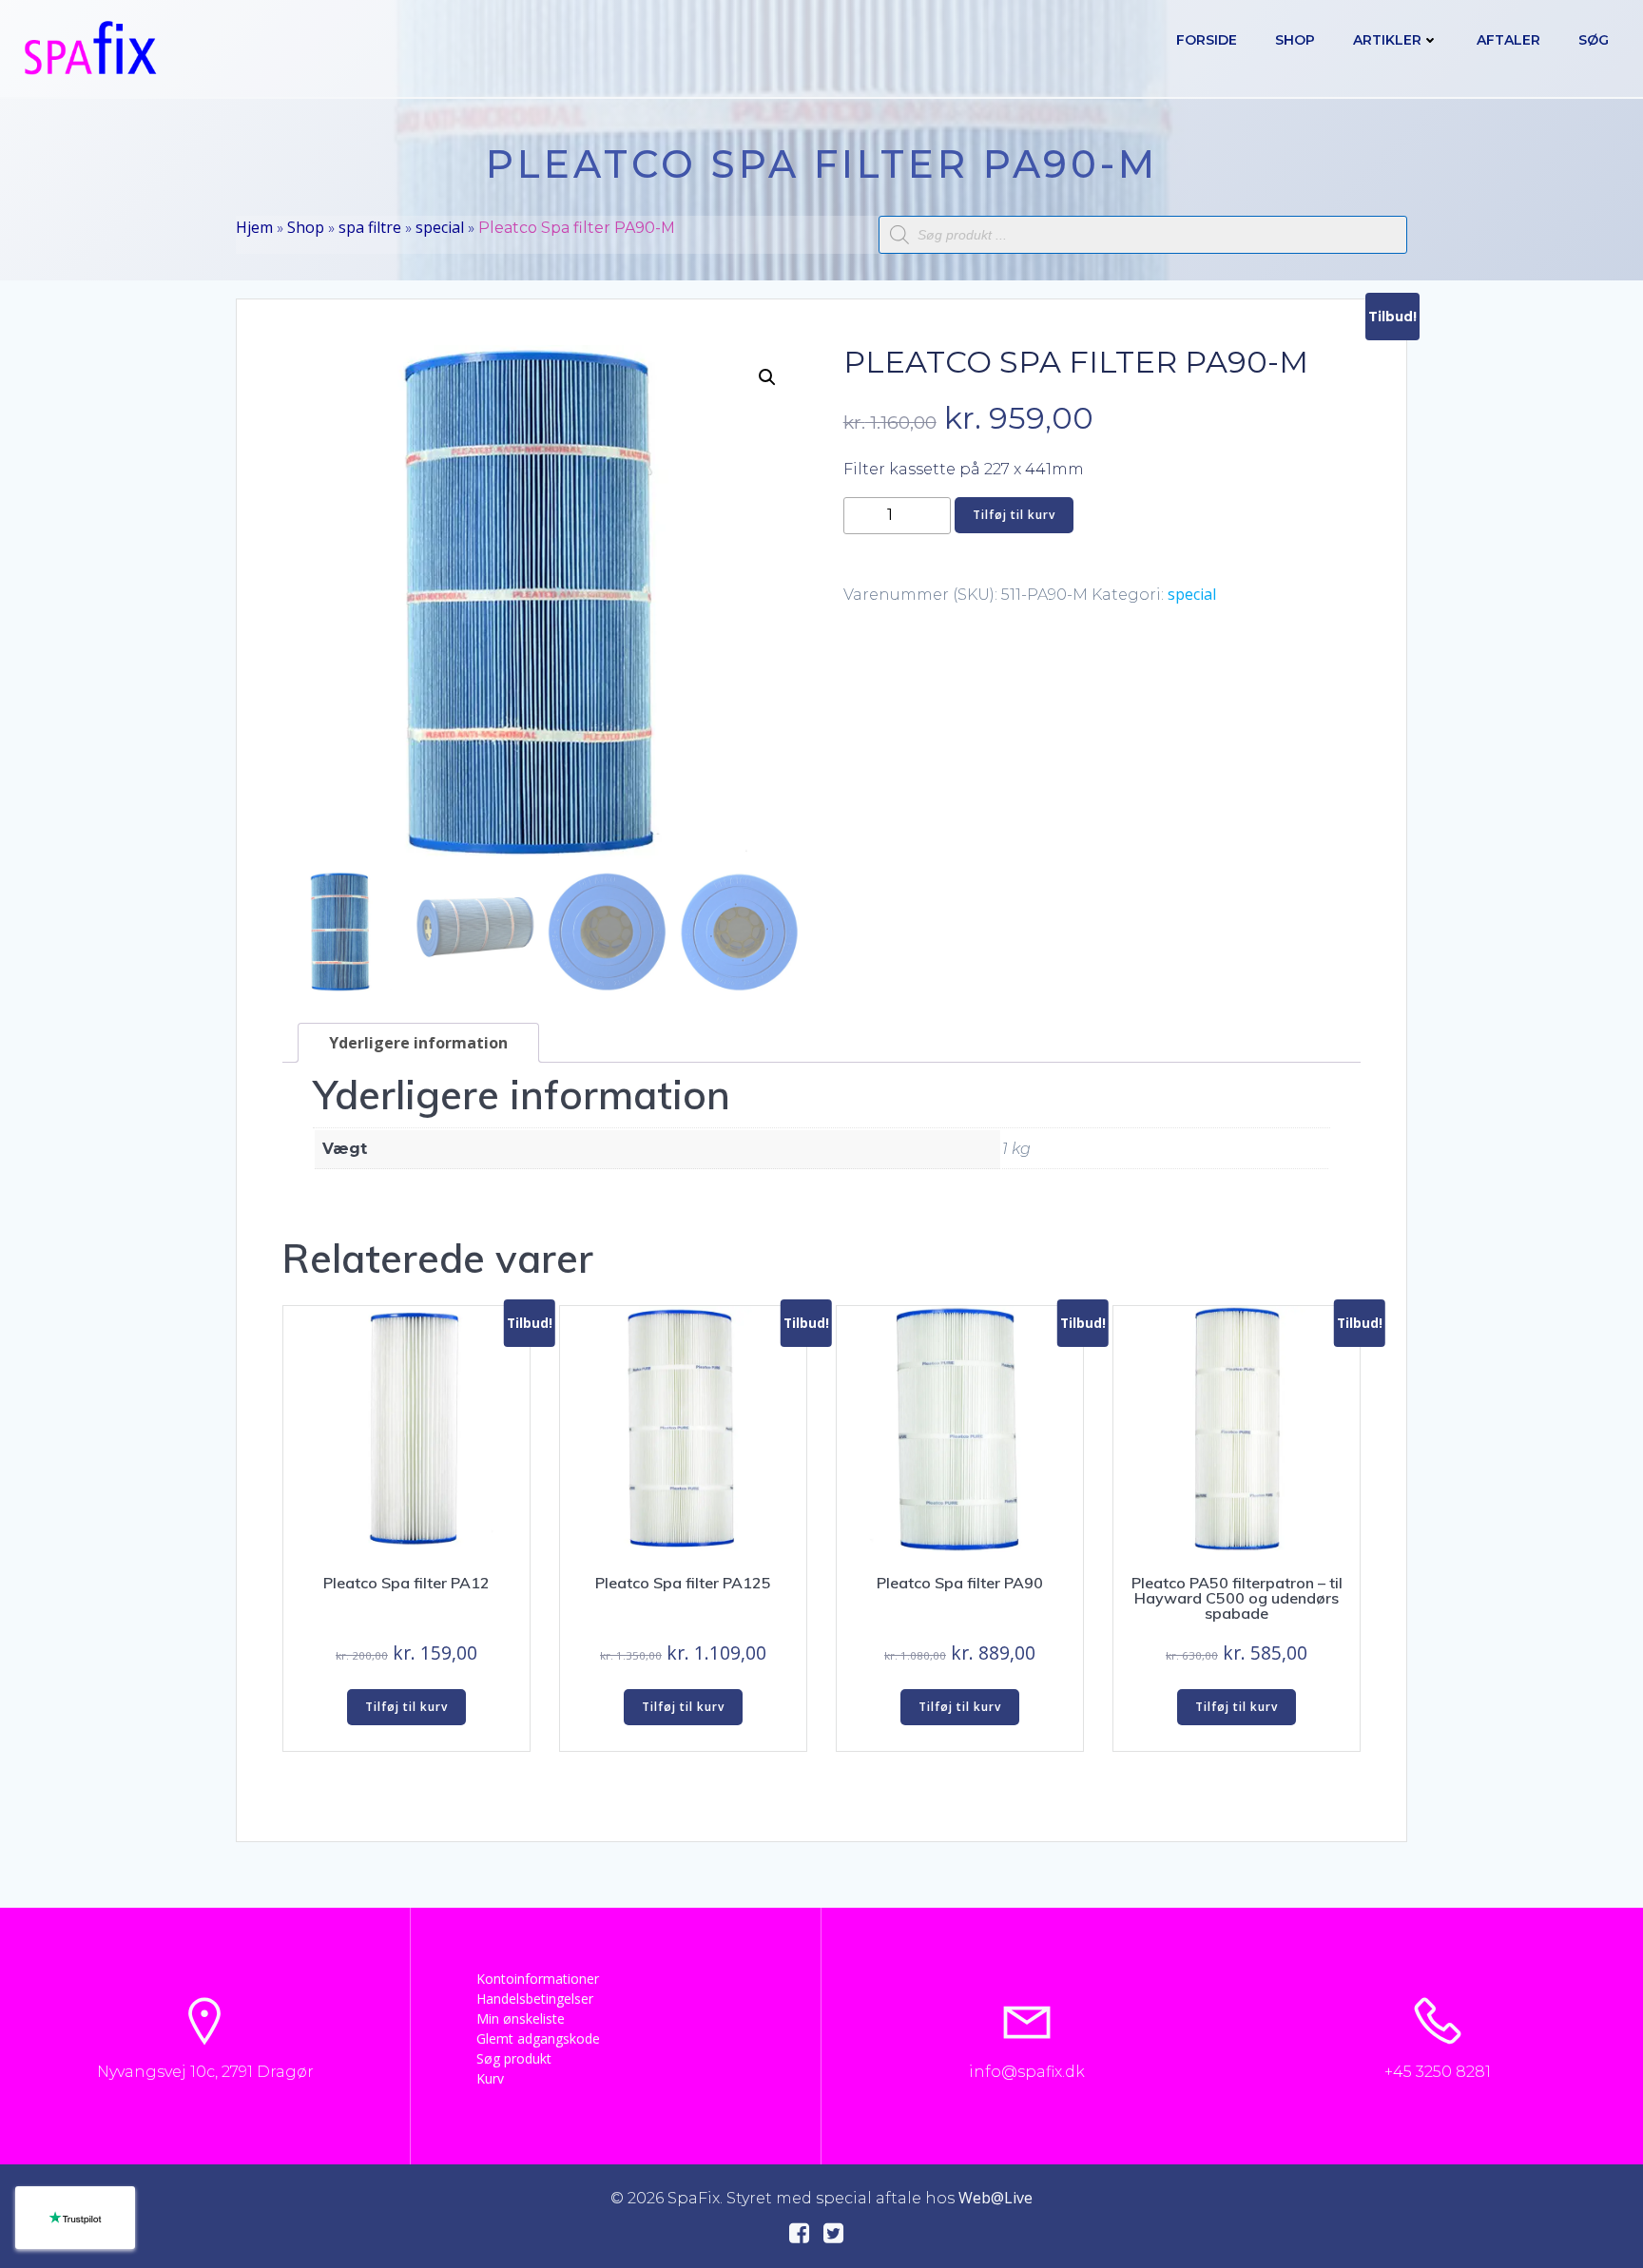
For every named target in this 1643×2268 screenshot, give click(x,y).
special (440, 227)
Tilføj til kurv (1014, 515)
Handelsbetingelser (535, 1999)
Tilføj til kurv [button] (406, 1707)
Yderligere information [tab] (418, 1043)
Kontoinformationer (538, 1979)
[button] (767, 377)
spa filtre (370, 227)
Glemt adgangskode (538, 2038)
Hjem (254, 227)
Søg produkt (514, 2058)
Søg (1594, 40)
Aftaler (1508, 40)
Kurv (490, 2078)
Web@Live (995, 2198)
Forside (1207, 40)
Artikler (1387, 40)
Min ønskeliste (521, 2018)
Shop (1295, 40)
